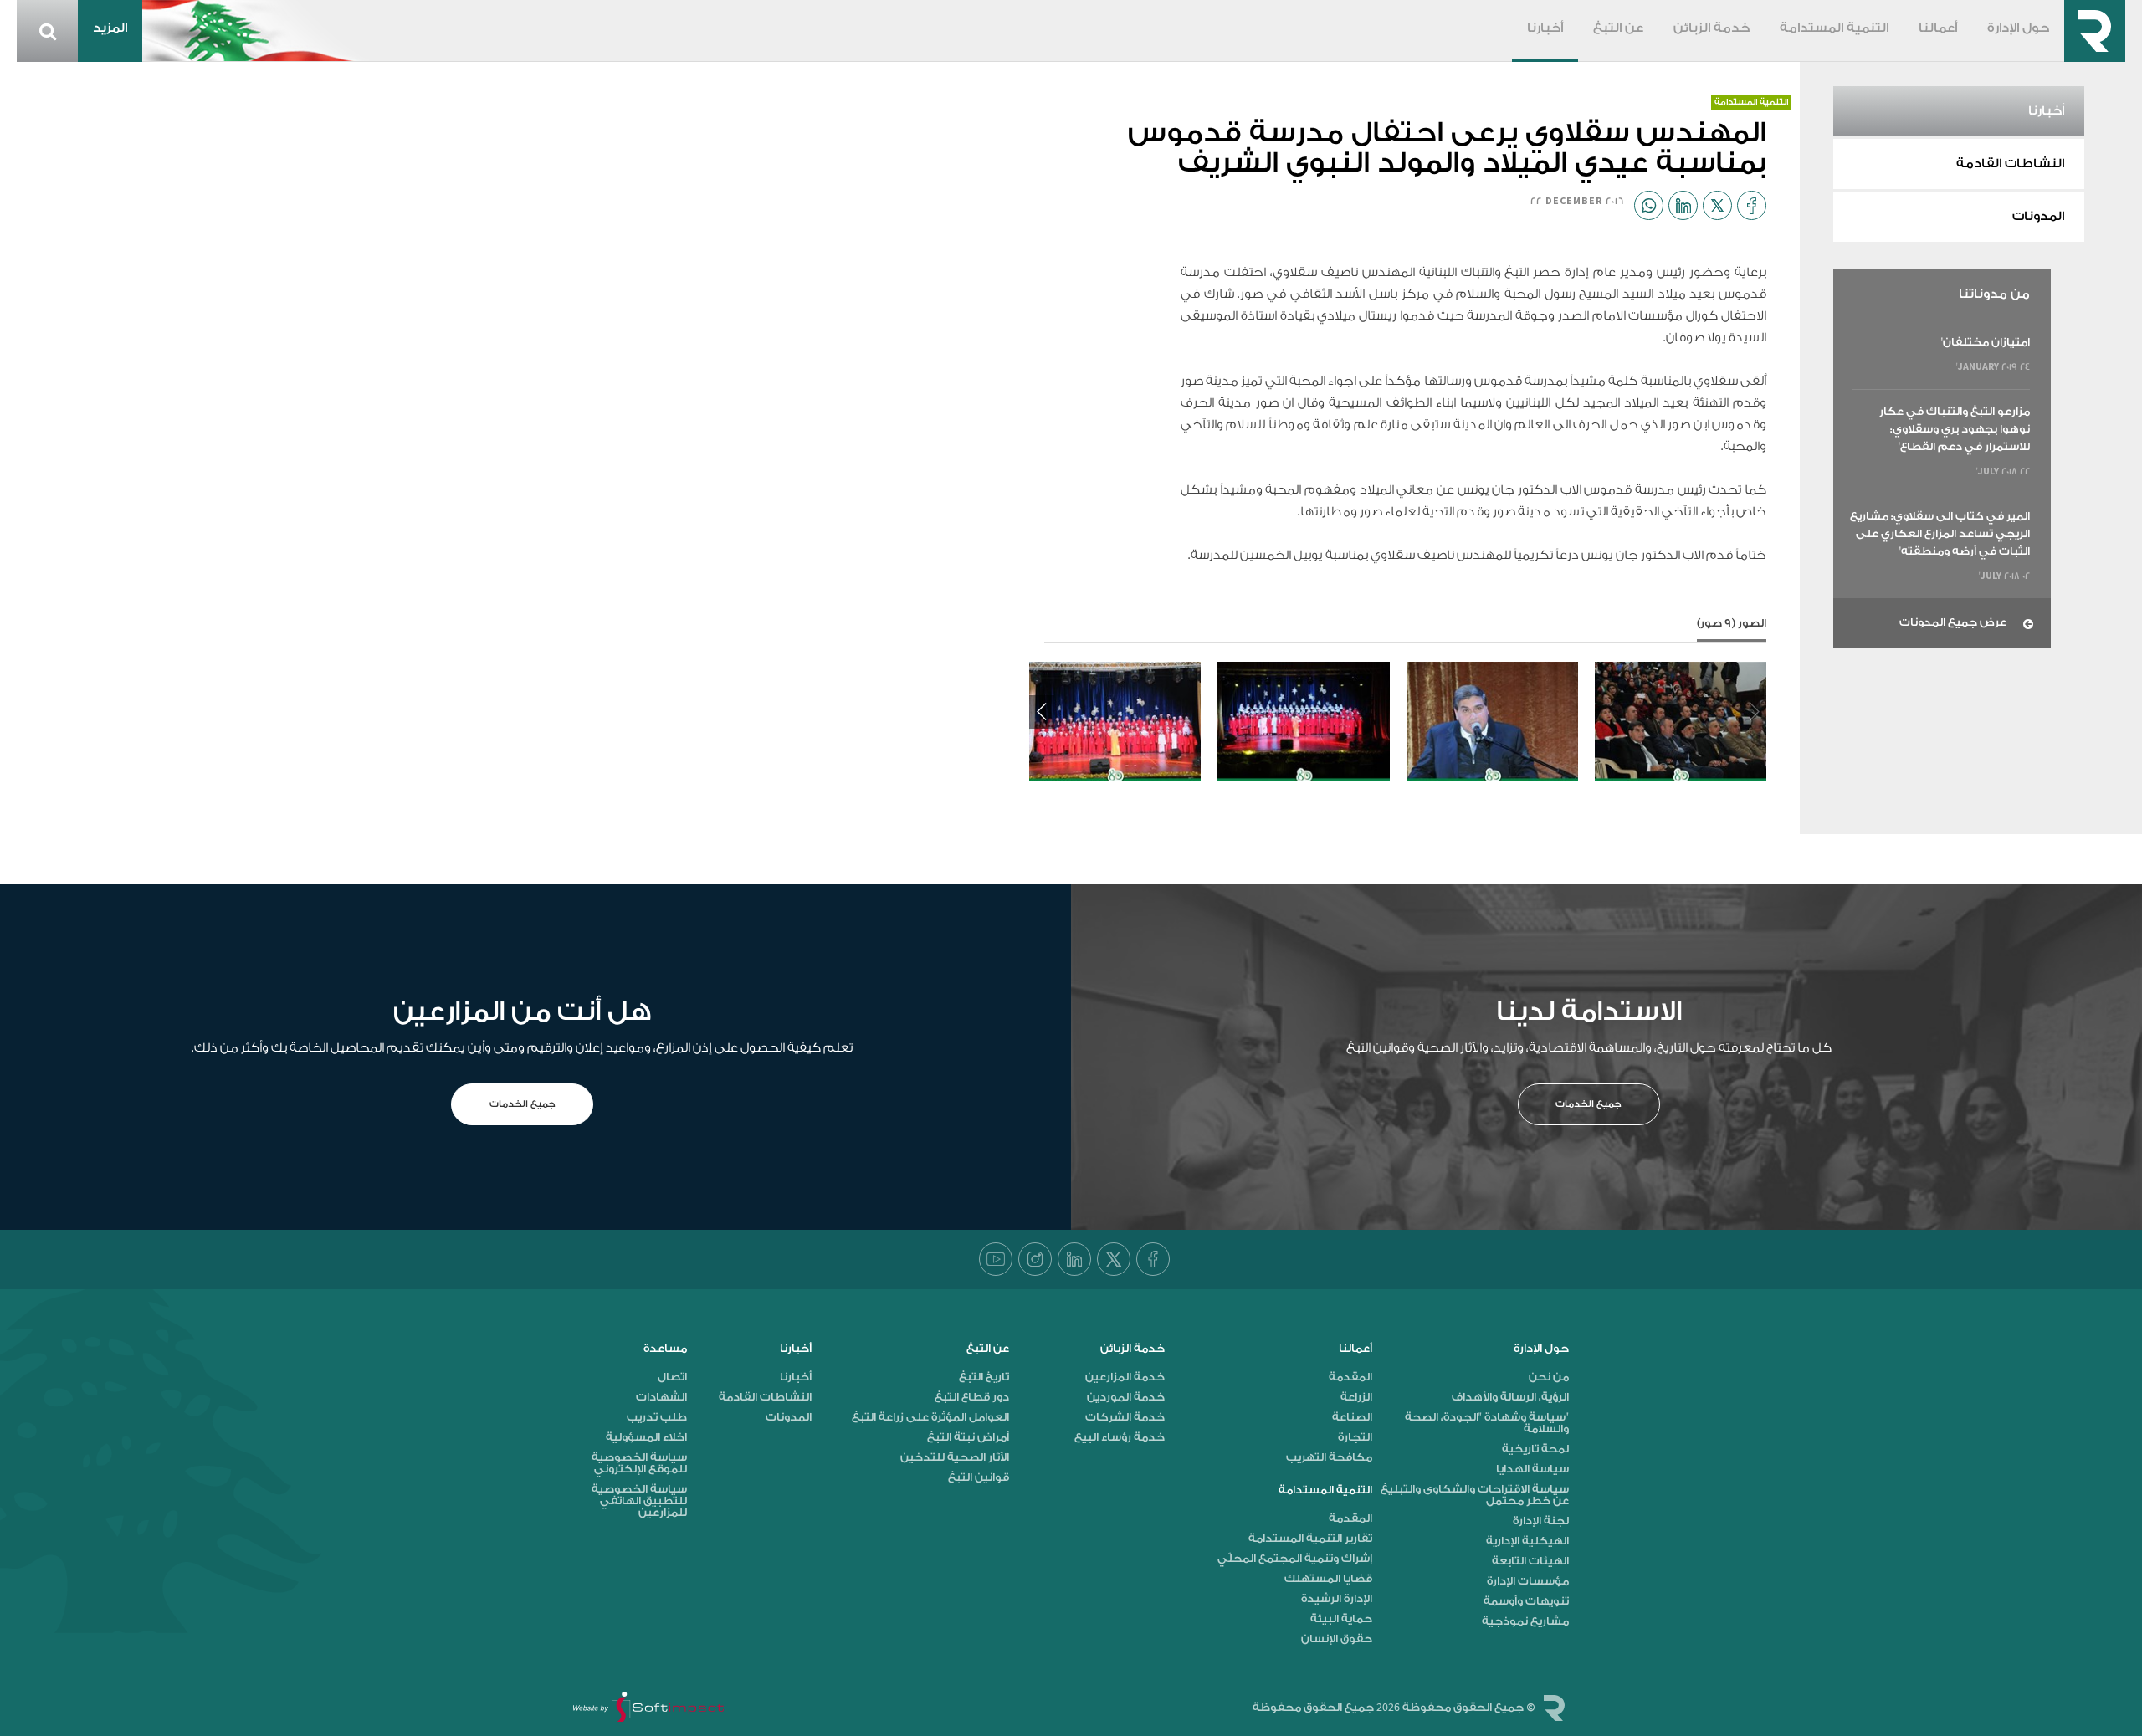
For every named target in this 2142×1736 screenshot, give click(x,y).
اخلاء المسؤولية (646, 1437)
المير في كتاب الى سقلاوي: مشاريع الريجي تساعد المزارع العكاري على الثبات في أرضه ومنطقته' (1940, 533)
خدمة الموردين (1126, 1397)
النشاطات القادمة (2010, 164)
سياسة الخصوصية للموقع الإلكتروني (639, 1463)
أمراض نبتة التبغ (968, 1437)
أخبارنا (1545, 28)
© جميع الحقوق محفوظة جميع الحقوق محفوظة (1394, 1707)
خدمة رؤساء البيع (1120, 1437)
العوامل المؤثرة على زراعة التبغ (930, 1417)
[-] (1681, 721)
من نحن (1549, 1377)
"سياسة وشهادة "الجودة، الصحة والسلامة (1487, 1423)
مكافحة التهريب (1329, 1457)
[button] (1042, 712)
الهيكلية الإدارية (1527, 1541)
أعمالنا (1938, 28)
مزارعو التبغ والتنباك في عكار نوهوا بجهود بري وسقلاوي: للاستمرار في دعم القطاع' (1955, 429)
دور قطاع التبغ (972, 1397)
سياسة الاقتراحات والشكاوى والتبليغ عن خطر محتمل (1475, 1495)
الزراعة (1356, 1397)
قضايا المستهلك (1328, 1579)
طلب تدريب (657, 1417)
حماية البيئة (1341, 1619)
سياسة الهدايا (1532, 1469)
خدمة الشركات (1125, 1417)
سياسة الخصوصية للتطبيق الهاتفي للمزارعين (639, 1501)
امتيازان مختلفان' (1986, 342)
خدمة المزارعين (1125, 1377)
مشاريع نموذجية (1525, 1621)
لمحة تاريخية (1535, 1449)
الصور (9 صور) (1732, 623)
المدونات (2038, 217)
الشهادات (661, 1397)
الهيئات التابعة (1530, 1561)
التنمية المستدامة (1834, 28)
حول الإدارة (2018, 28)
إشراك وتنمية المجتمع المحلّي (1295, 1559)
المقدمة (1350, 1377)
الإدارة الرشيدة (1337, 1599)
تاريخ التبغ (984, 1377)
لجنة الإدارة (1541, 1521)
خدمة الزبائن (1712, 28)
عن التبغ (1618, 28)
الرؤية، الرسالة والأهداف (1510, 1397)
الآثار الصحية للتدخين (955, 1457)
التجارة (1355, 1437)
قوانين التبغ (979, 1477)
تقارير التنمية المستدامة (1310, 1539)
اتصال (672, 1377)
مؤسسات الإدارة (1528, 1581)
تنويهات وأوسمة (1526, 1601)
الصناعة (1352, 1417)
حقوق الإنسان (1337, 1639)
